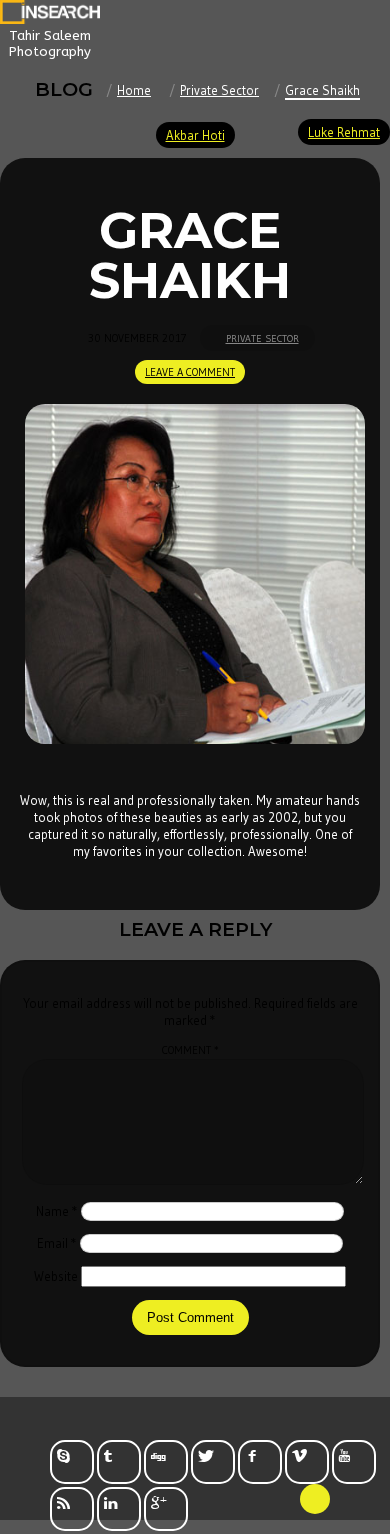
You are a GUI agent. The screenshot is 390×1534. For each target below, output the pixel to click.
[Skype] (72, 1462)
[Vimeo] (307, 1462)
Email (57, 1243)
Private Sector (219, 90)
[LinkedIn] (119, 1509)
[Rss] (72, 1509)
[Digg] (166, 1462)
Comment (190, 1050)
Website (56, 1276)
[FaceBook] (260, 1462)
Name (57, 1211)
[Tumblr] (119, 1462)
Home (134, 90)
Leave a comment (190, 372)
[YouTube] (354, 1462)
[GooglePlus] (166, 1509)
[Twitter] (213, 1462)
